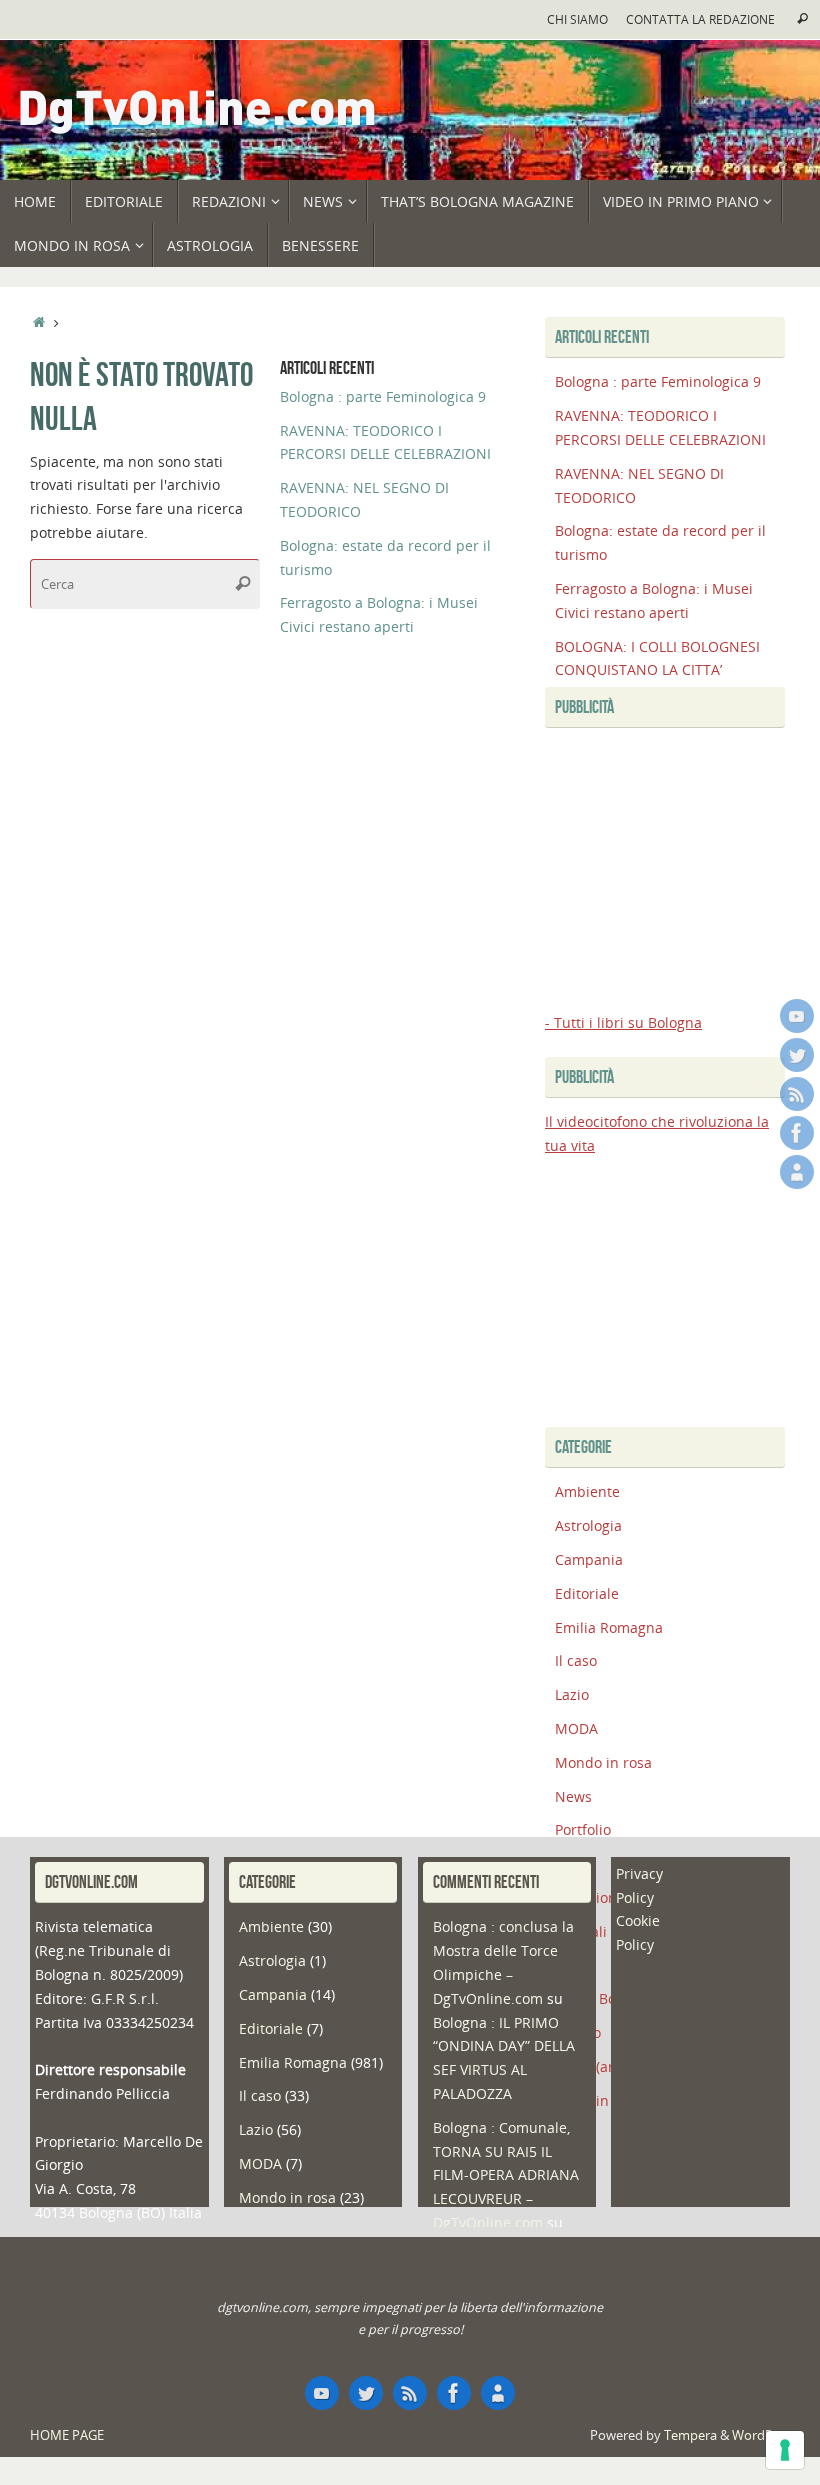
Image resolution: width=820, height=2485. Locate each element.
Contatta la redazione (700, 19)
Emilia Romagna (609, 1627)
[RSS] (797, 1094)
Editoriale (587, 1593)
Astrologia (588, 1525)
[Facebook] (797, 1133)
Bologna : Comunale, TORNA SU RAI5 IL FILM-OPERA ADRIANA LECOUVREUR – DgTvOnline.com (506, 2175)
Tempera (690, 2435)
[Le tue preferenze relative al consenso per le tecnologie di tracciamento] (785, 2450)
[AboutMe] (797, 1172)
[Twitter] (797, 1055)
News (573, 1796)
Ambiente (587, 1491)
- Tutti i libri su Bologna (623, 1022)
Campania (589, 1559)
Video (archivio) (606, 2066)
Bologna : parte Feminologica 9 (383, 396)
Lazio (572, 1694)
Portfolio (583, 1829)
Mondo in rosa (603, 1762)
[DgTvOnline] (797, 1016)
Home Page (67, 2435)
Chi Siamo (577, 19)
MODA (576, 1728)
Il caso (576, 1660)
